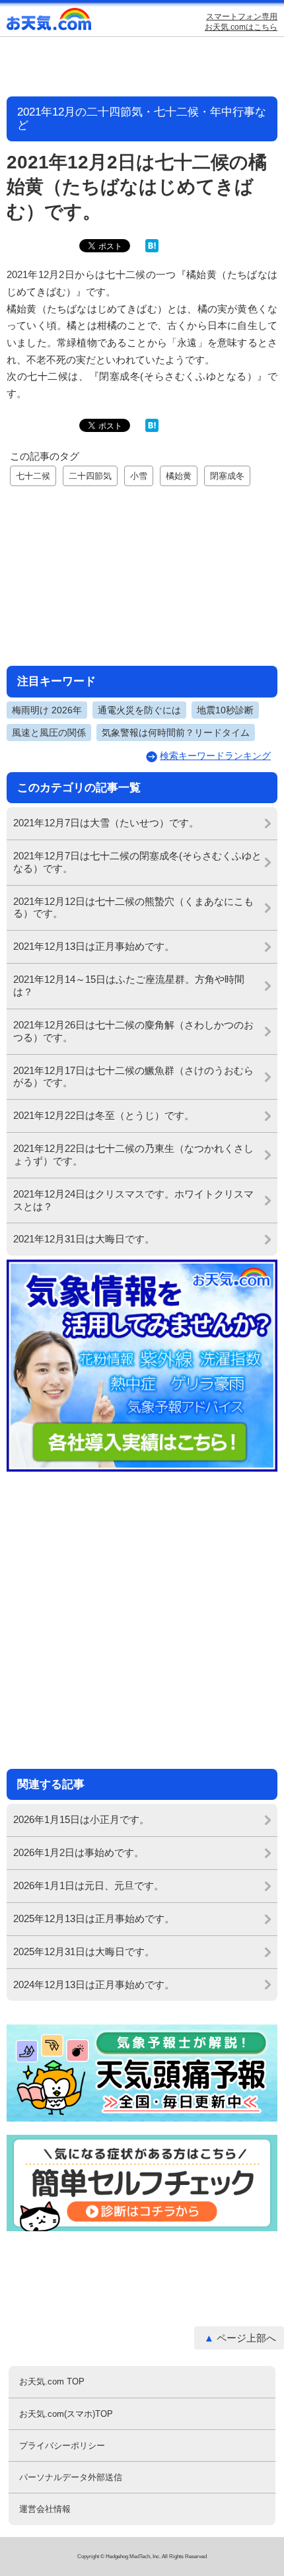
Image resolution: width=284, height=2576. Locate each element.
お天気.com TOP (52, 2381)
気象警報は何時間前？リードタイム (176, 733)
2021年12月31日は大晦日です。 (84, 1239)
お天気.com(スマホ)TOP (66, 2414)
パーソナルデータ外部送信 (71, 2477)
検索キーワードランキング (215, 756)
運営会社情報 (45, 2509)
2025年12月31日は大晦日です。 (84, 1951)
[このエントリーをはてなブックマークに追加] (152, 249)
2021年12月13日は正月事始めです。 (94, 946)
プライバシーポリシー (62, 2446)
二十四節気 (90, 476)
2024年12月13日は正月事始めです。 (94, 1985)
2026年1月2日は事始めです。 (79, 1852)
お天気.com (50, 22)
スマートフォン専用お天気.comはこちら (241, 22)
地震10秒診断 (225, 710)
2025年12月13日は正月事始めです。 (94, 1918)
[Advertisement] (142, 574)
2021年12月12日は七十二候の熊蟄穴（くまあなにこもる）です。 (133, 908)
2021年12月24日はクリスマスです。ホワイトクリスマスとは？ (133, 1200)
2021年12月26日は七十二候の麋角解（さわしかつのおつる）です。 (133, 1031)
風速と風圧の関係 (49, 733)
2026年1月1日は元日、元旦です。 (89, 1885)
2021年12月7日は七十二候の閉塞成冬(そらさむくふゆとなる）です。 (137, 862)
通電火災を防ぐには (139, 710)
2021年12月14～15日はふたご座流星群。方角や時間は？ (129, 985)
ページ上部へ (246, 2338)
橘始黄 (179, 476)
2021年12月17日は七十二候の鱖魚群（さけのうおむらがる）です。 (133, 1077)
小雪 (139, 476)
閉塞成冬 (227, 476)
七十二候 (33, 476)
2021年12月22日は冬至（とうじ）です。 (104, 1115)
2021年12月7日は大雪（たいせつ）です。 (106, 823)
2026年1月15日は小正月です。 (81, 1819)
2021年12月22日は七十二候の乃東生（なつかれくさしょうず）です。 (133, 1155)
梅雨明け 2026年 (47, 710)
